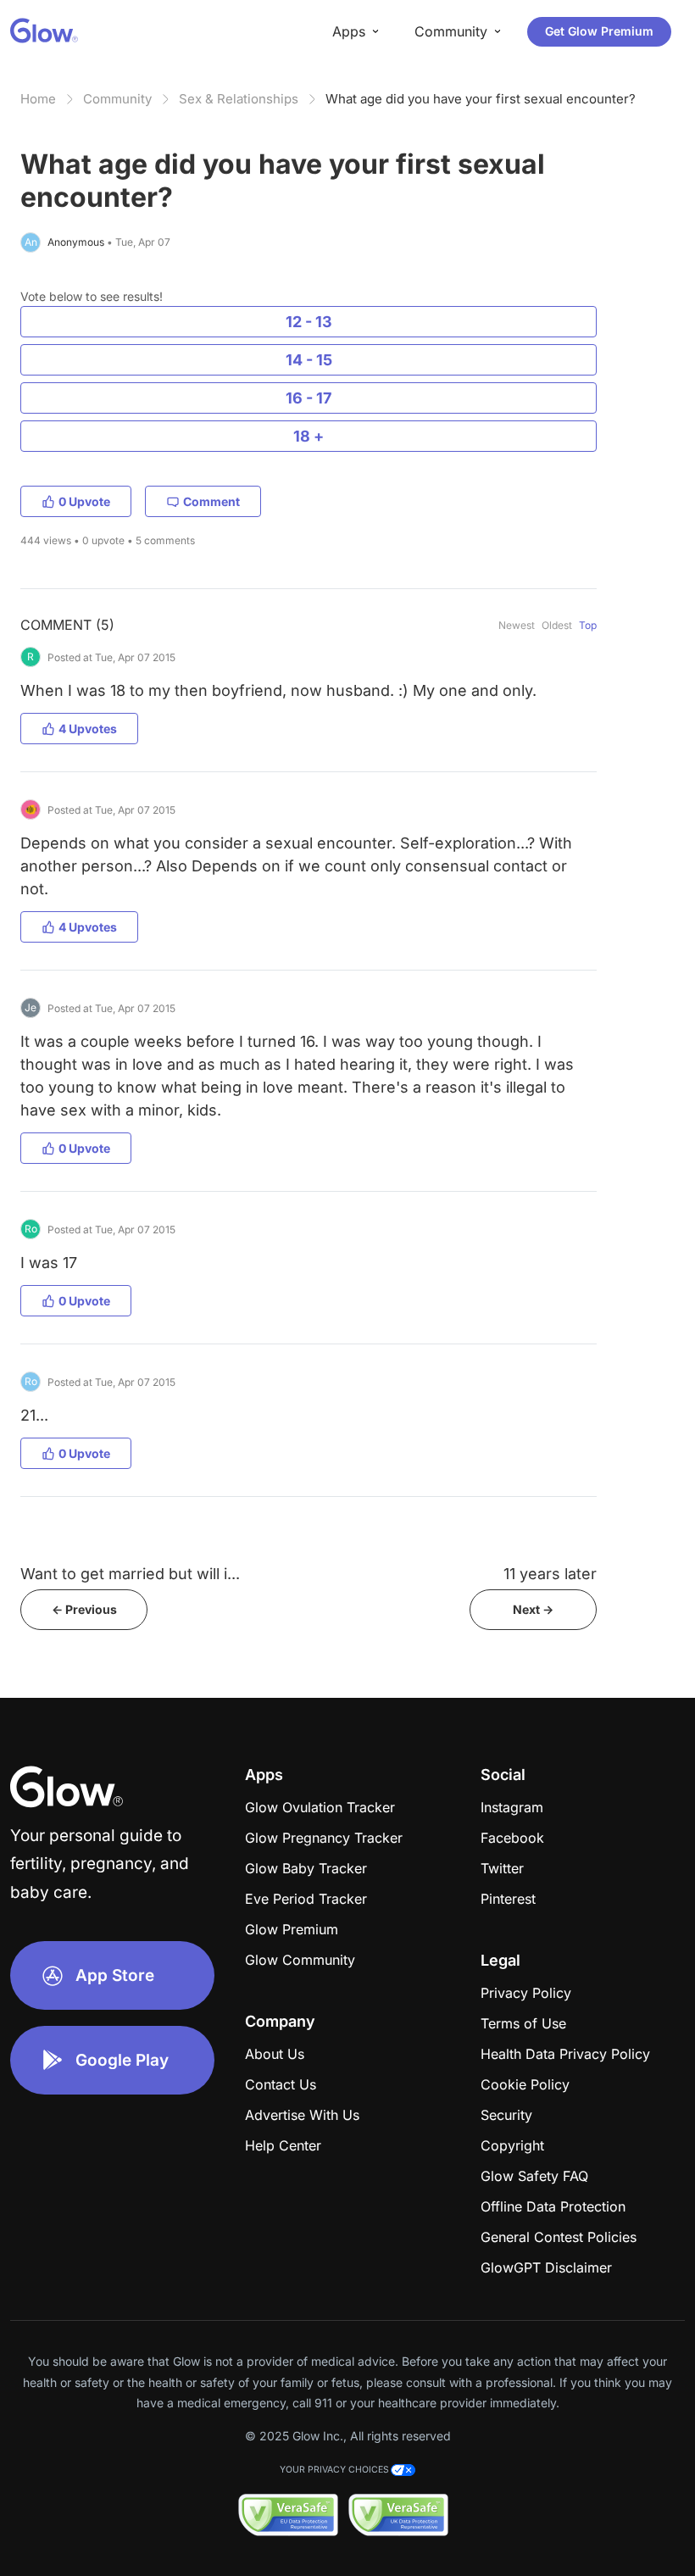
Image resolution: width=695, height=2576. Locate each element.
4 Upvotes (88, 729)
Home (38, 99)
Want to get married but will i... (130, 1574)
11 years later (550, 1574)
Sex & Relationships (239, 99)
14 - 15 (309, 360)
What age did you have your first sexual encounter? (481, 99)
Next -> (533, 1609)
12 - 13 (309, 322)
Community (117, 99)
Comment (211, 501)
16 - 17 (309, 398)
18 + (309, 436)
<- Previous (84, 1609)
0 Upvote (84, 501)
